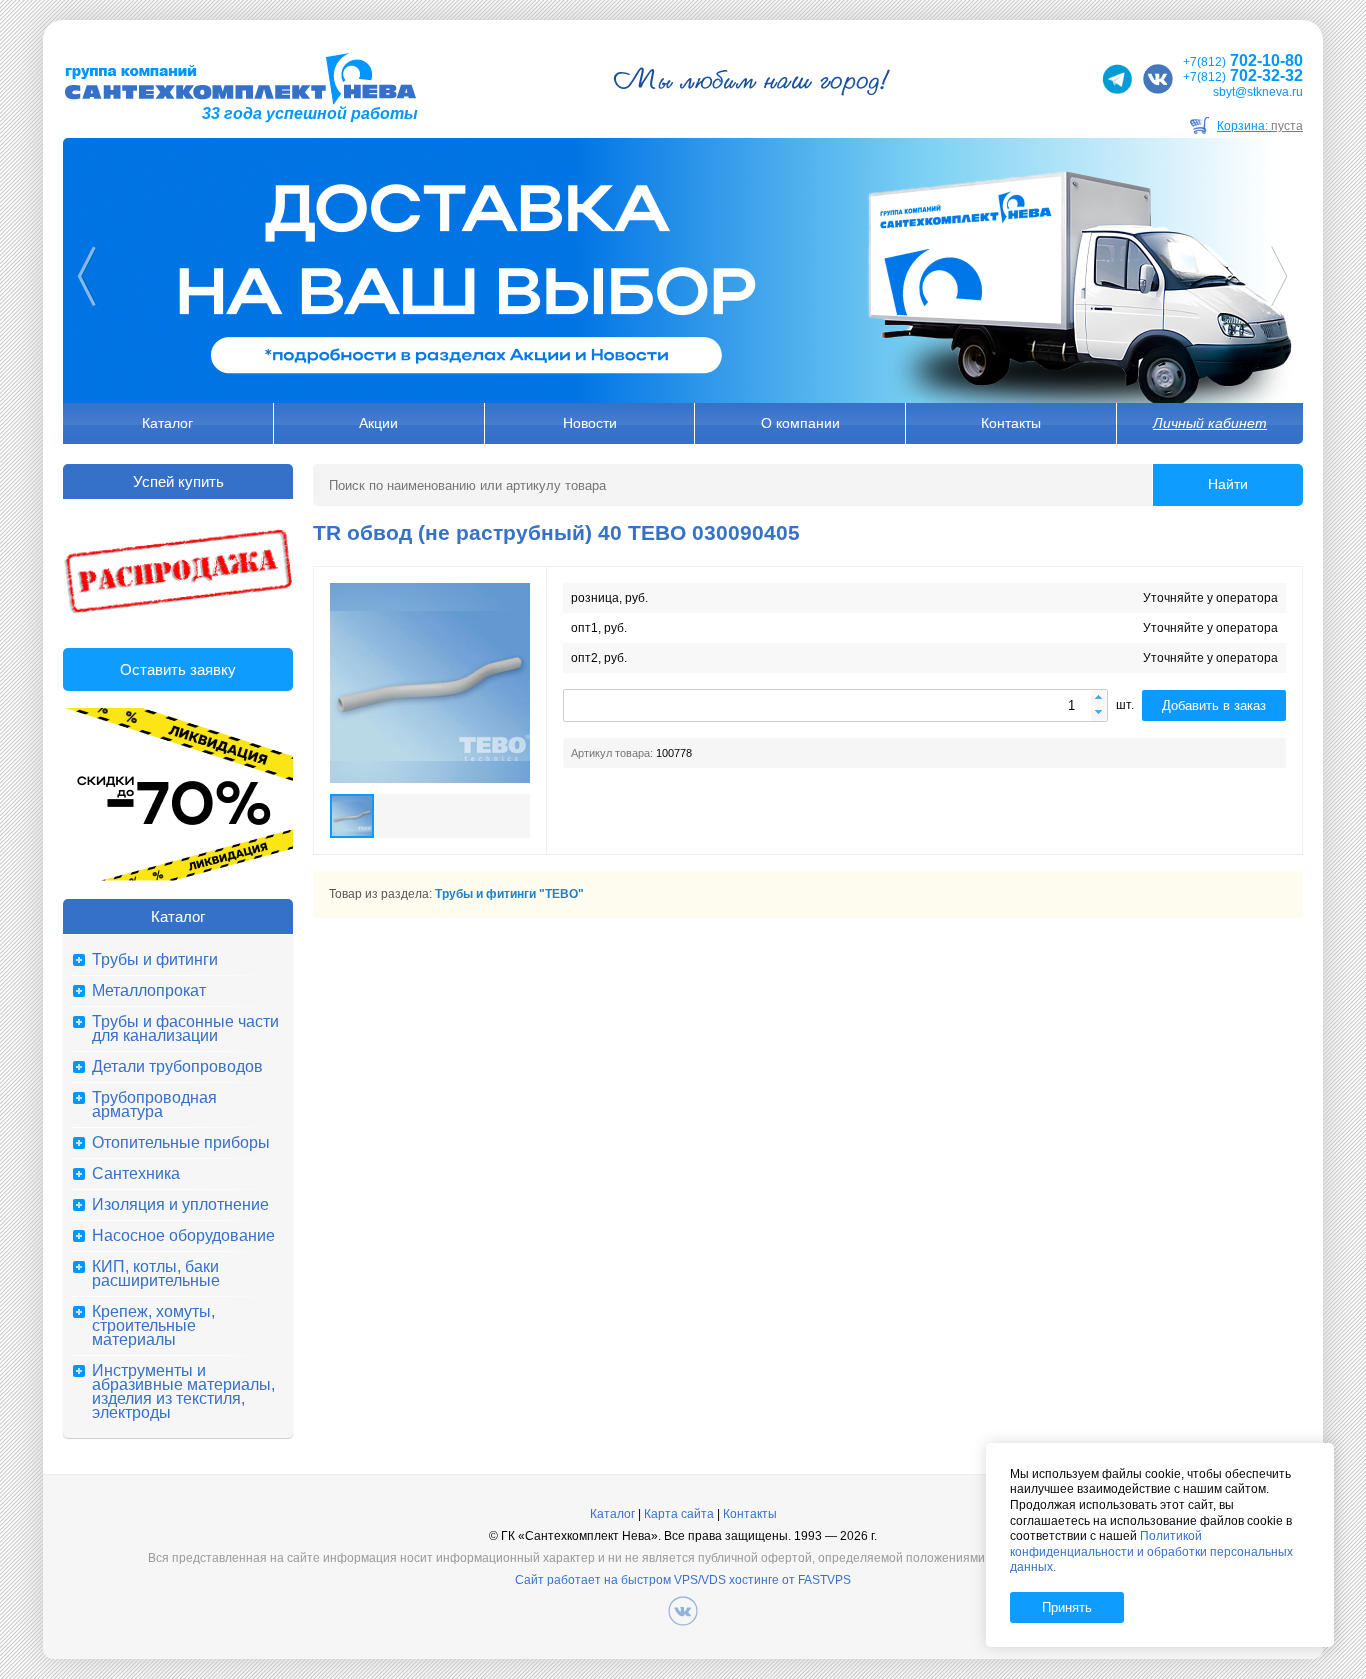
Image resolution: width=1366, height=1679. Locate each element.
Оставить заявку (178, 669)
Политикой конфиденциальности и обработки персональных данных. (1151, 1551)
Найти (1228, 484)
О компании (800, 423)
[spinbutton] (835, 705)
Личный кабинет (1210, 423)
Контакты (1011, 423)
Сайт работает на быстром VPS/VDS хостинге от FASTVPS (683, 1580)
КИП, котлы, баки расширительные (156, 1274)
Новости (590, 423)
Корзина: (1260, 126)
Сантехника (136, 1174)
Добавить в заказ (1214, 705)
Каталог (167, 423)
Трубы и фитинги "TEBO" (509, 894)
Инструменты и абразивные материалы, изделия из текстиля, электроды (183, 1392)
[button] (1099, 698)
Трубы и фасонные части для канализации (185, 1029)
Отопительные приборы (181, 1143)
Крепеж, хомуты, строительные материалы (153, 1326)
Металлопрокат (149, 991)
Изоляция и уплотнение (180, 1205)
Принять (1067, 1607)
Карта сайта (679, 1514)
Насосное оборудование (183, 1236)
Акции (378, 423)
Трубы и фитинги (155, 960)
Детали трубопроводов (177, 1067)
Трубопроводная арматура (154, 1105)
